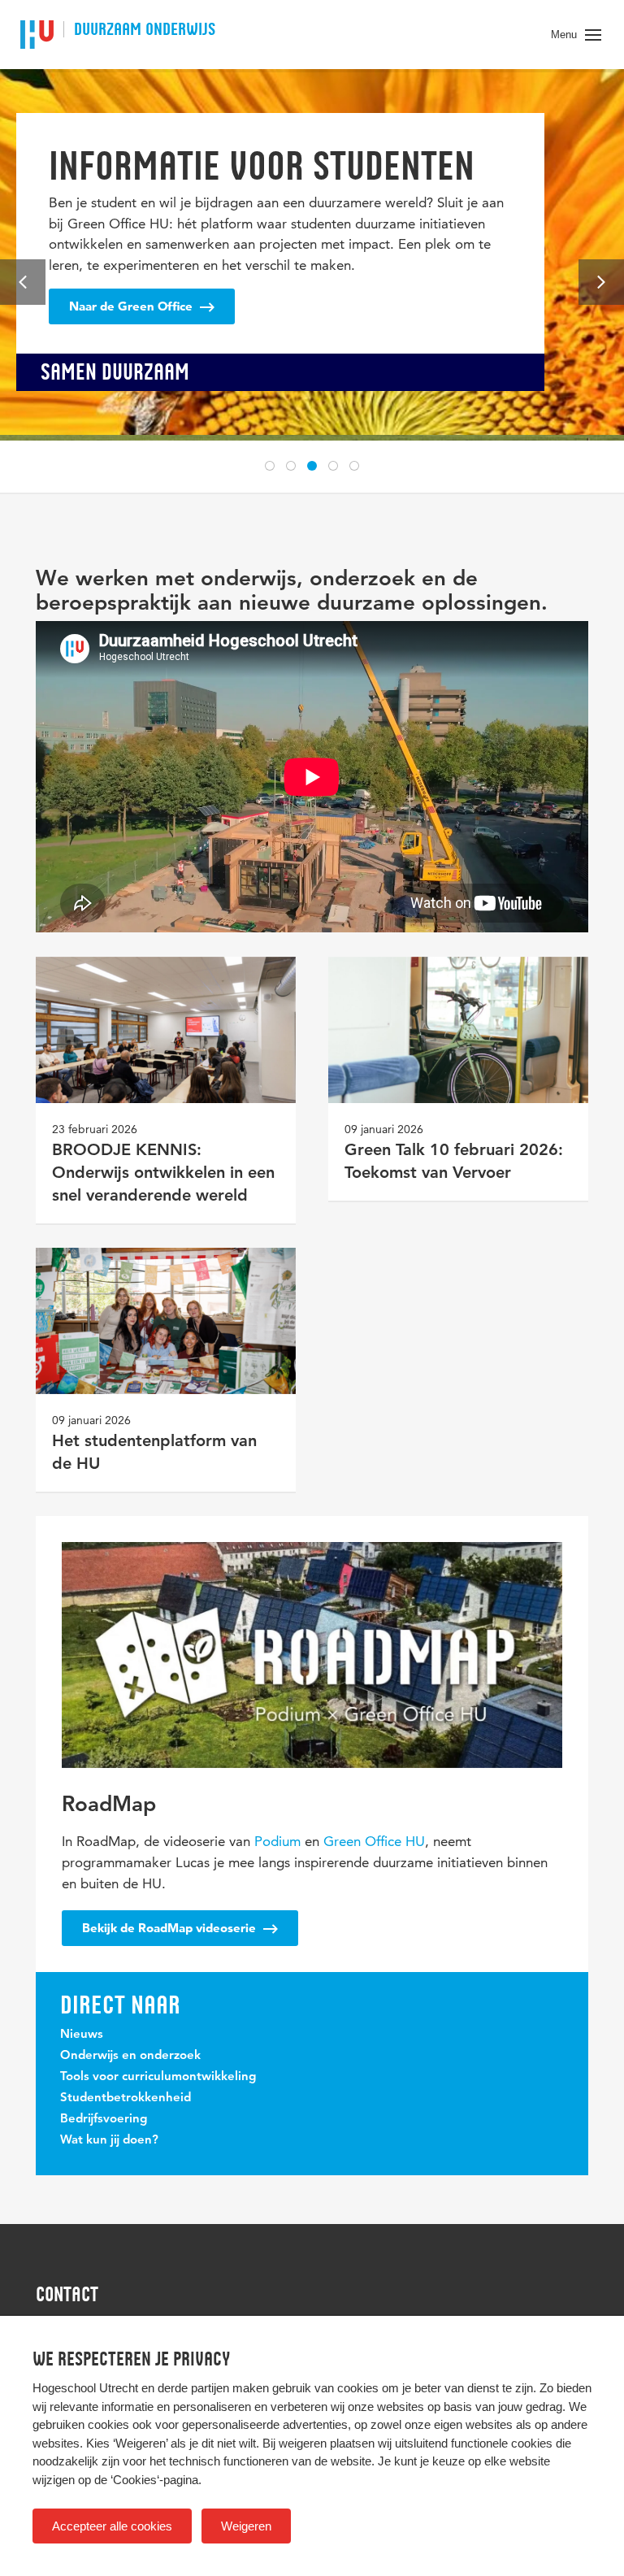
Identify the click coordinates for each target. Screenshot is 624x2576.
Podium (277, 1841)
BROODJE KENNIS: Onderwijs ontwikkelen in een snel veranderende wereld (163, 1174)
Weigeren (246, 2526)
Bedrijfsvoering (104, 2120)
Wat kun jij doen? (109, 2141)
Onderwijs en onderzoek (130, 2056)
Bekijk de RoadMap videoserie (171, 1928)
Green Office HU (374, 1841)
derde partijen (193, 2388)
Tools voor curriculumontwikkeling (158, 2077)
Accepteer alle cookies (112, 2526)
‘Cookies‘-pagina (154, 2480)
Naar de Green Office (132, 306)
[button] (270, 466)
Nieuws (82, 2035)
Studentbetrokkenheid (126, 2098)
